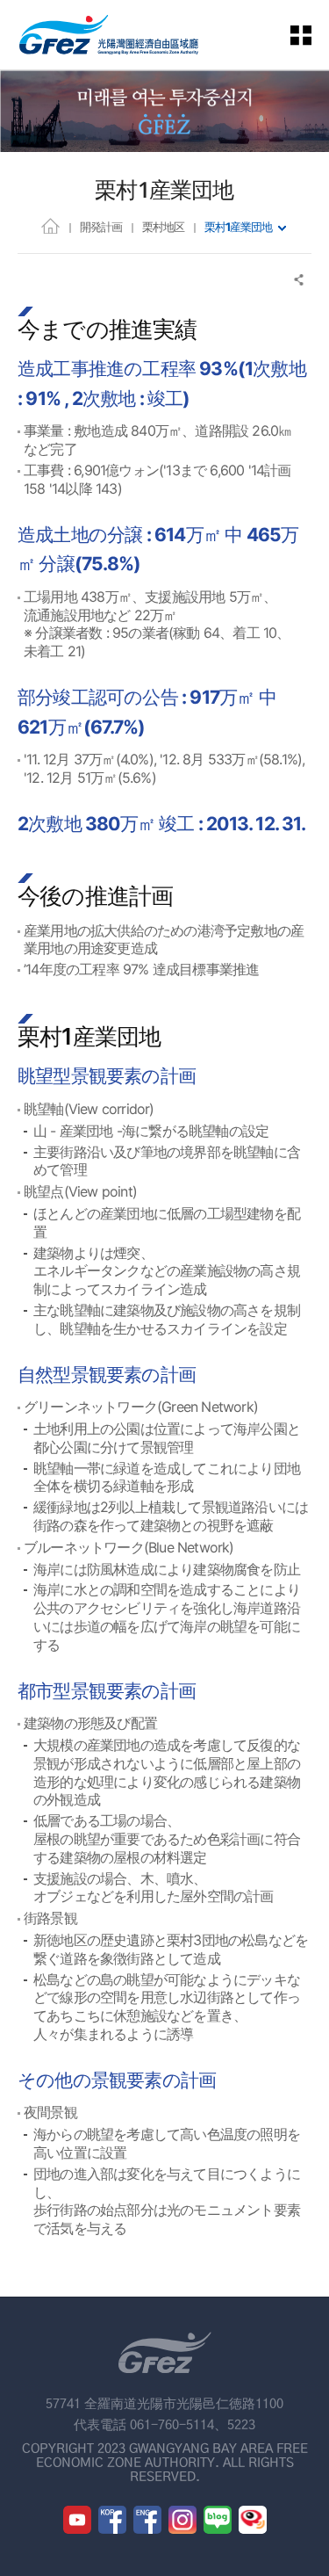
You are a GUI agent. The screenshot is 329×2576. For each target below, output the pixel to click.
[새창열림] (77, 2520)
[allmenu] (311, 35)
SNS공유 (300, 280)
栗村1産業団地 (238, 227)
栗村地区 (163, 227)
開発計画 (101, 227)
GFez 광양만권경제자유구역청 (109, 35)
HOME (50, 225)
